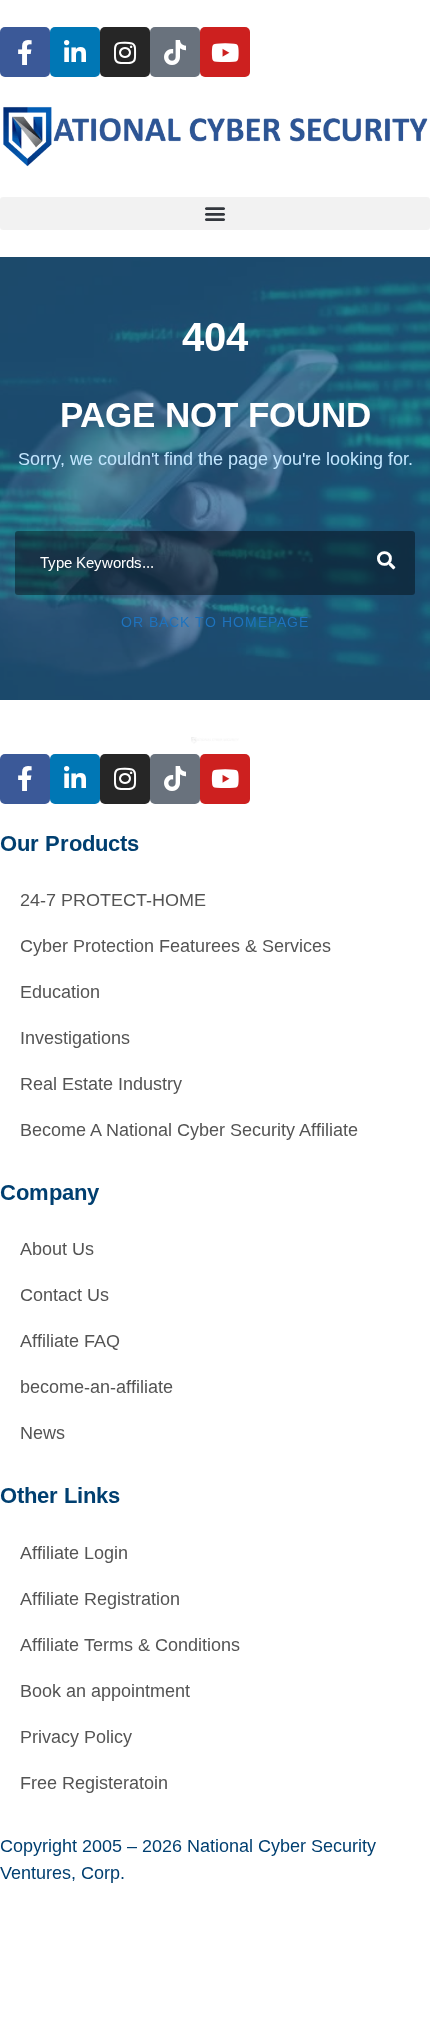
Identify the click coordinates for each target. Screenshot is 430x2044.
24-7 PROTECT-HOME (113, 900)
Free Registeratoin (94, 1783)
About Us (57, 1249)
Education (60, 992)
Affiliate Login (74, 1553)
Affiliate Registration (100, 1599)
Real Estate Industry (101, 1084)
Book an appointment (105, 1691)
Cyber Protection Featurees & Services (175, 946)
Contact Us (64, 1295)
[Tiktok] (175, 52)
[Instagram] (125, 52)
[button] (215, 213)
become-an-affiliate (96, 1387)
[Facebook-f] (25, 52)
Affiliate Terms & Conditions (130, 1645)
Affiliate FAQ (70, 1341)
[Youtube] (225, 52)
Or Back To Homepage (215, 622)
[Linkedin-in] (75, 52)
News (42, 1433)
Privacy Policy (76, 1737)
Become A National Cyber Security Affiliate (189, 1130)
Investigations (75, 1038)
